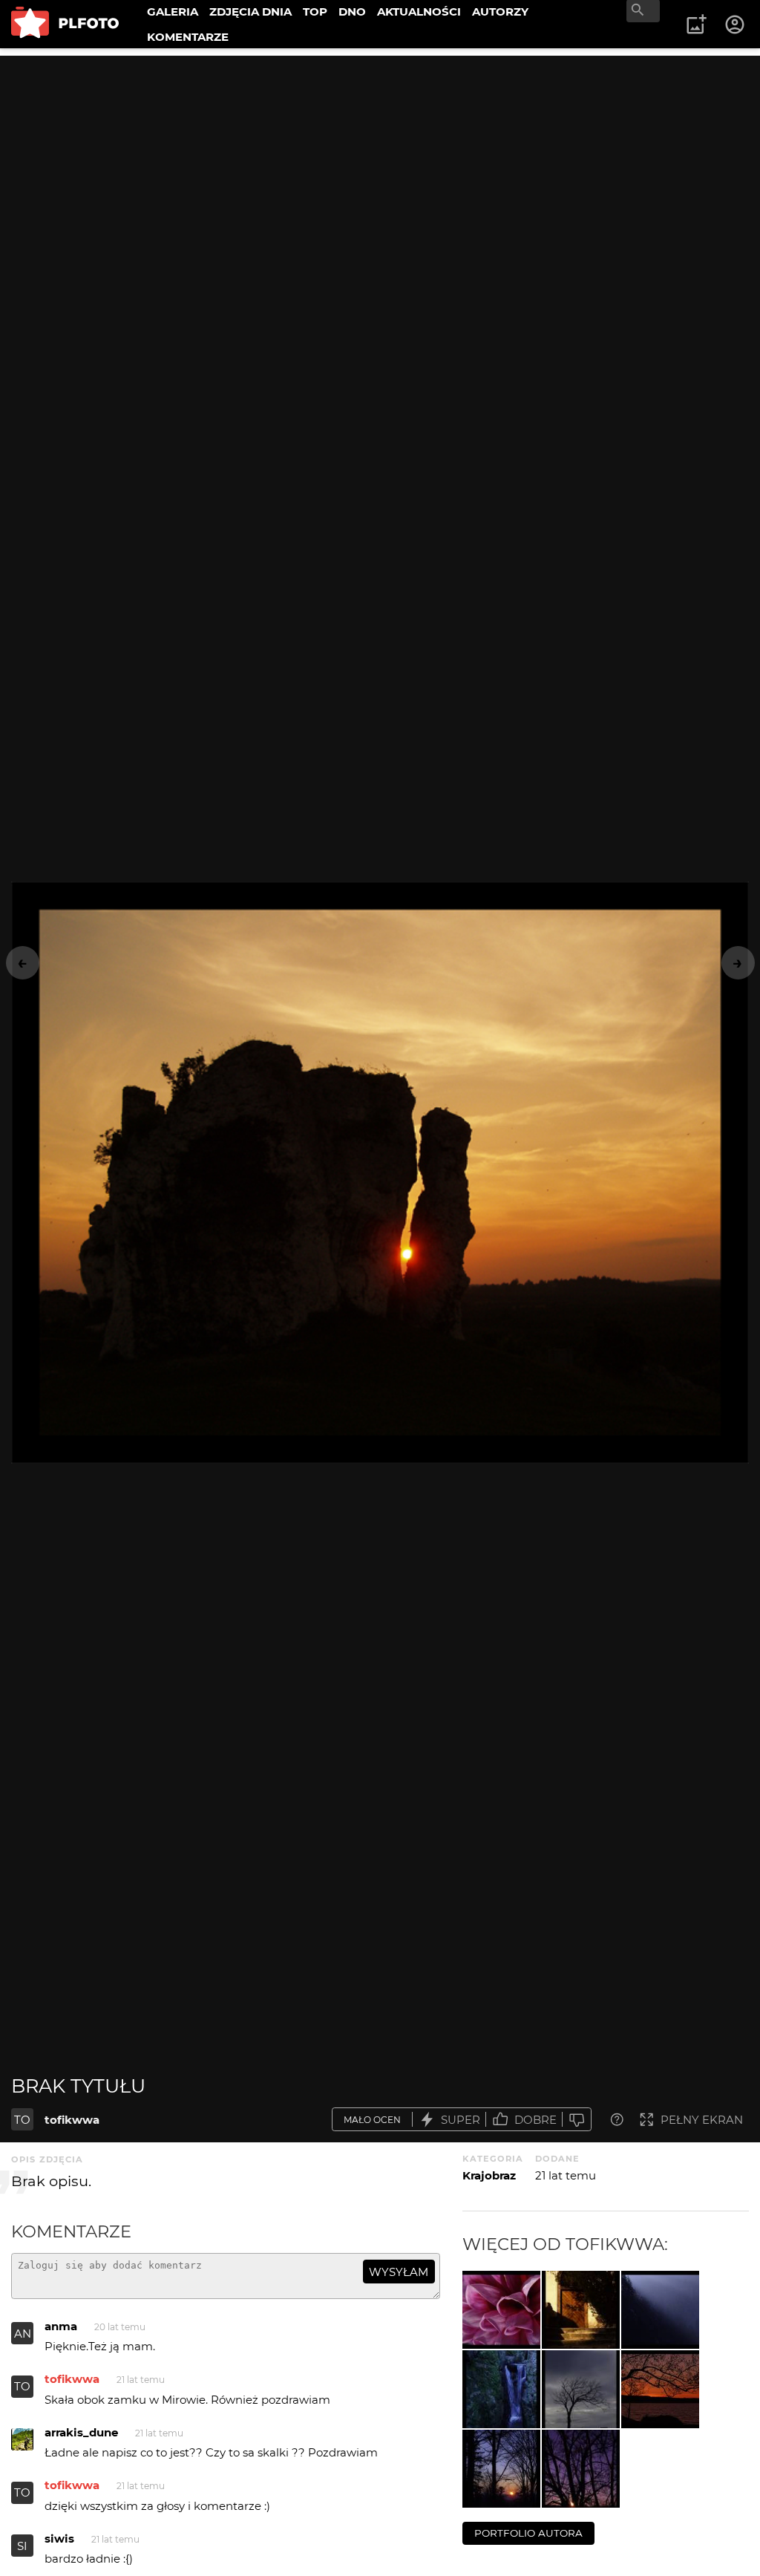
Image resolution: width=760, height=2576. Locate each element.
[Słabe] (577, 2120)
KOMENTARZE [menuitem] (188, 37)
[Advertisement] (380, 160)
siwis (59, 2538)
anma (61, 2326)
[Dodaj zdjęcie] (696, 25)
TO (22, 2120)
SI (22, 2546)
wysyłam (399, 2272)
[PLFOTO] (65, 24)
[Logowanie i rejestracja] (736, 25)
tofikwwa (72, 2120)
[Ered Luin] (660, 2310)
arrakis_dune (81, 2432)
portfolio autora (528, 2533)
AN (23, 2334)
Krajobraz (489, 2175)
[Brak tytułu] (501, 2310)
